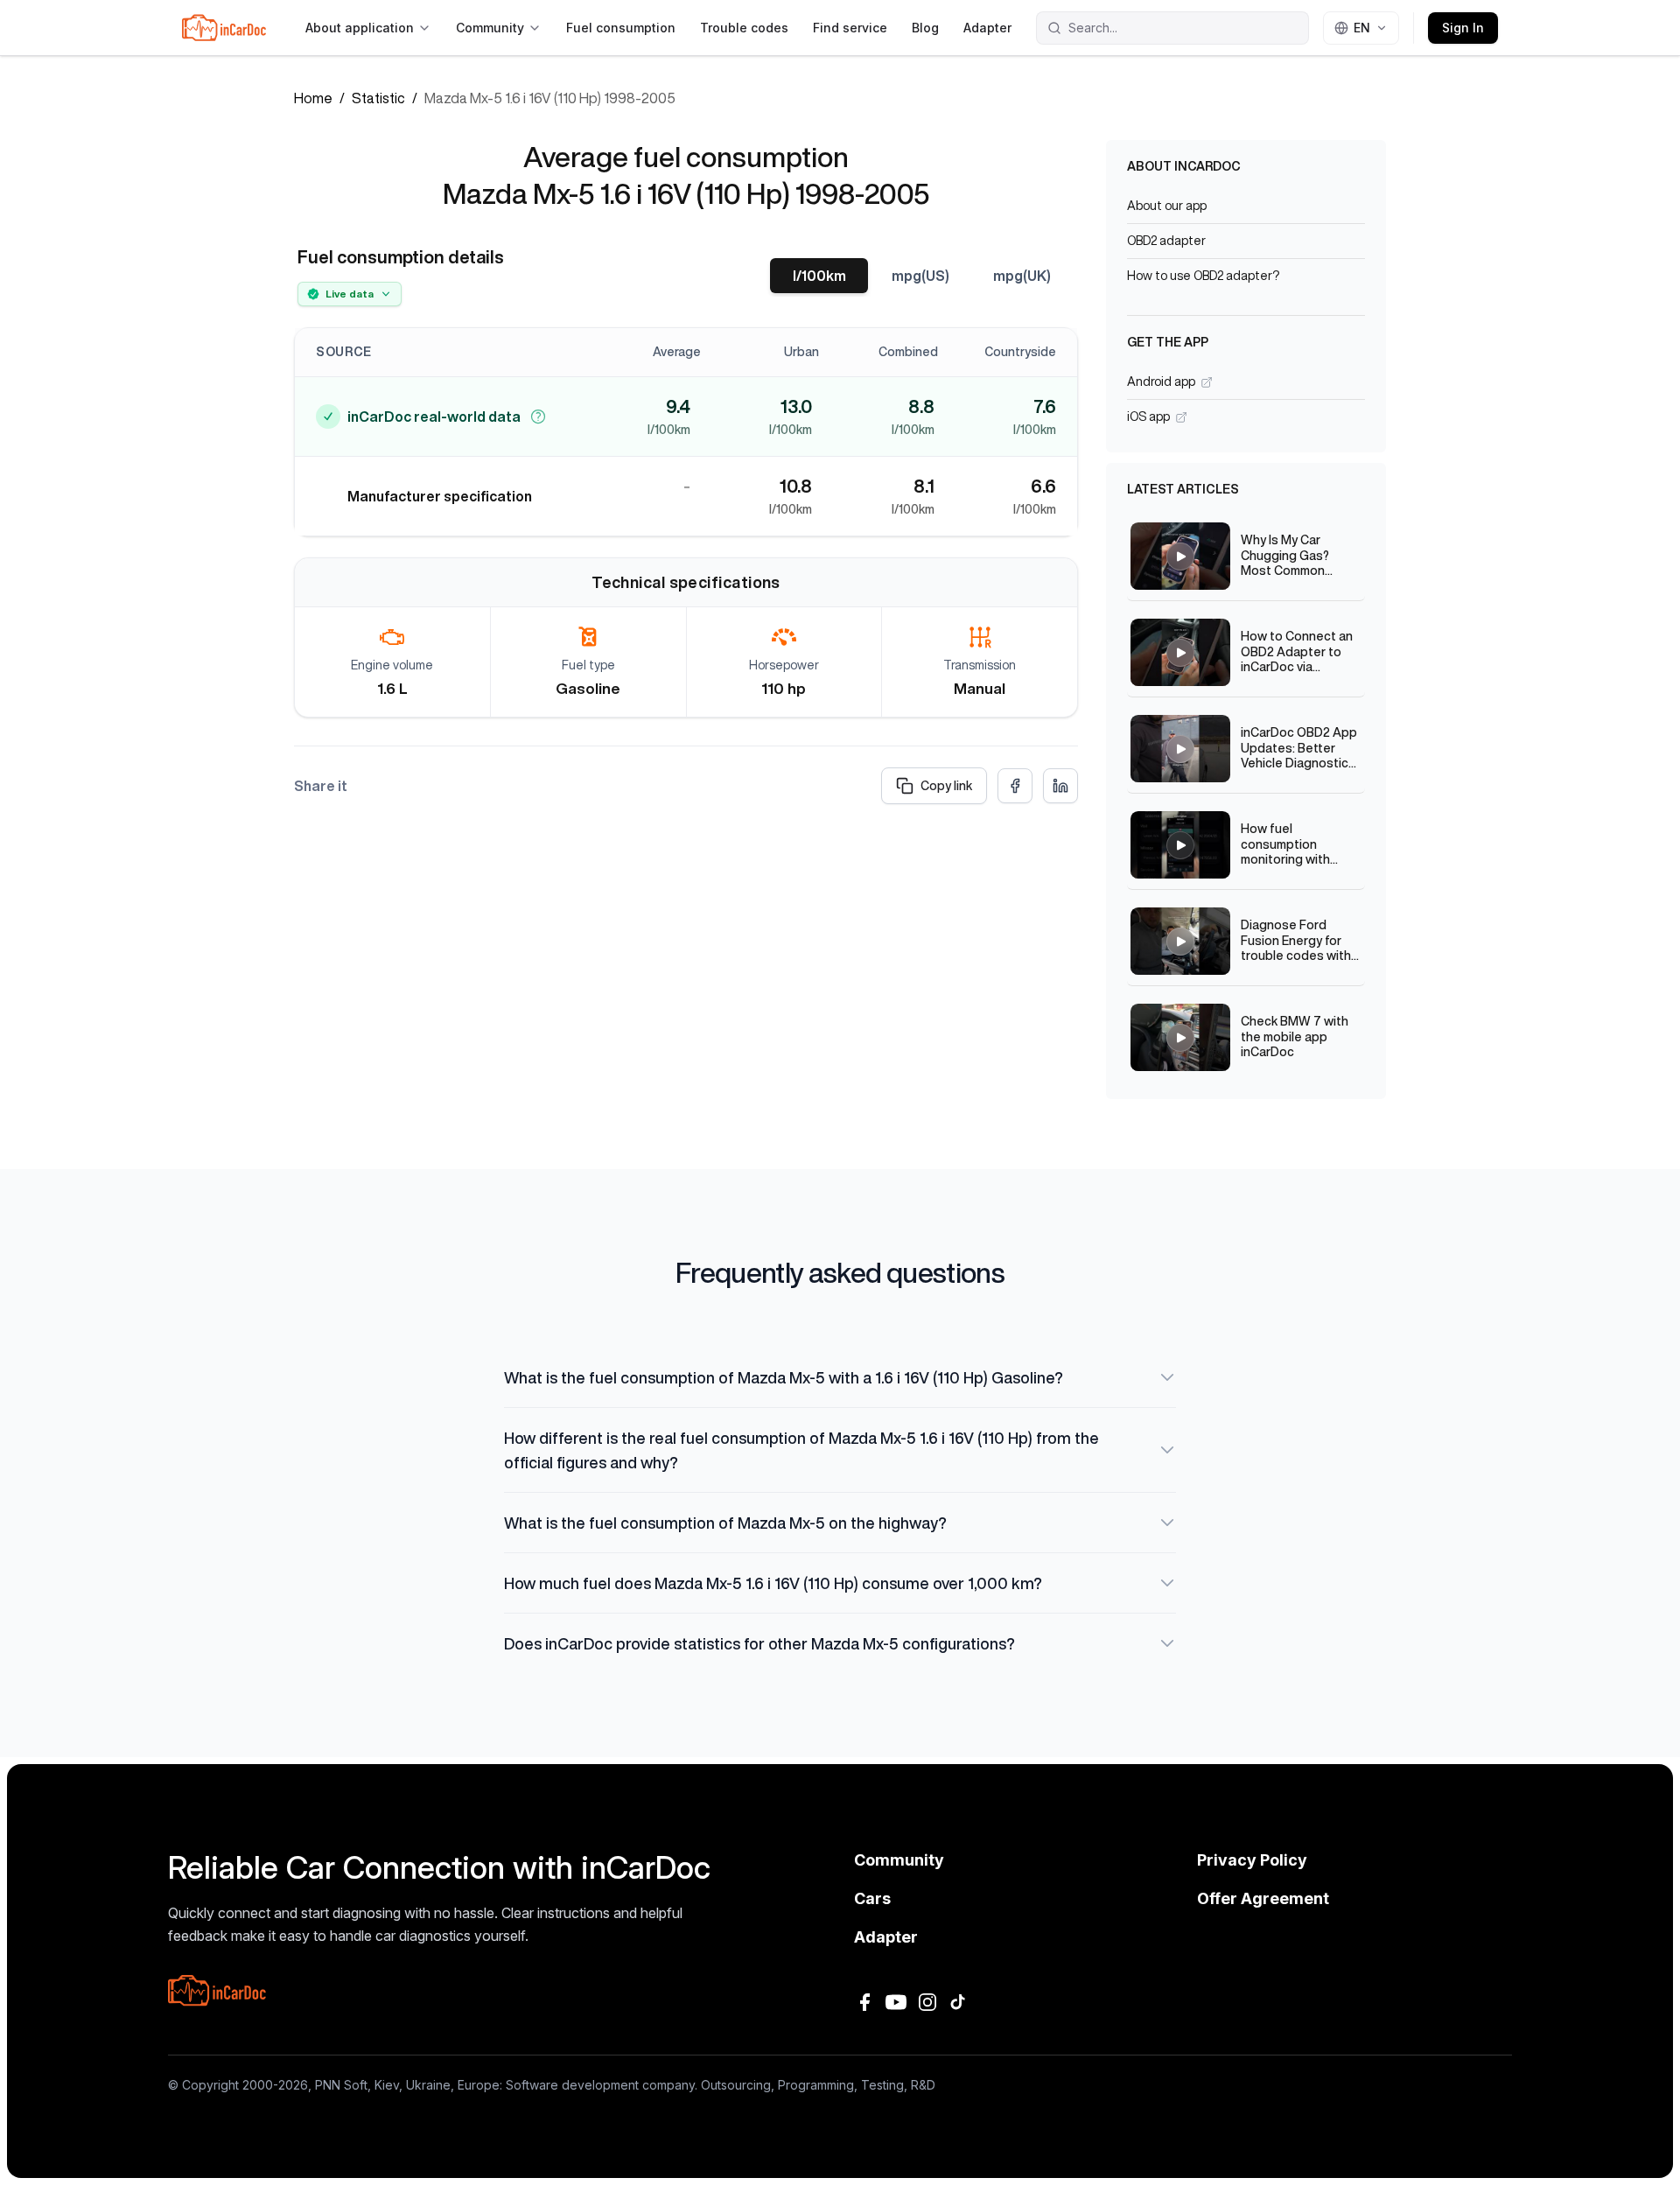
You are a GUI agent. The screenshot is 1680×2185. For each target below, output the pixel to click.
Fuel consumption (621, 28)
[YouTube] (896, 2002)
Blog (925, 28)
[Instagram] (927, 2002)
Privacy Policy (1252, 1860)
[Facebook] (864, 2002)
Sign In (1463, 28)
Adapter (987, 28)
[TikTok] (959, 2002)
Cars (872, 1898)
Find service (850, 28)
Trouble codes (744, 28)
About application (360, 28)
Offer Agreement (1263, 1898)
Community (490, 28)
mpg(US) (920, 276)
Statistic (378, 98)
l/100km (819, 276)
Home (313, 98)
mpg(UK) (1022, 276)
